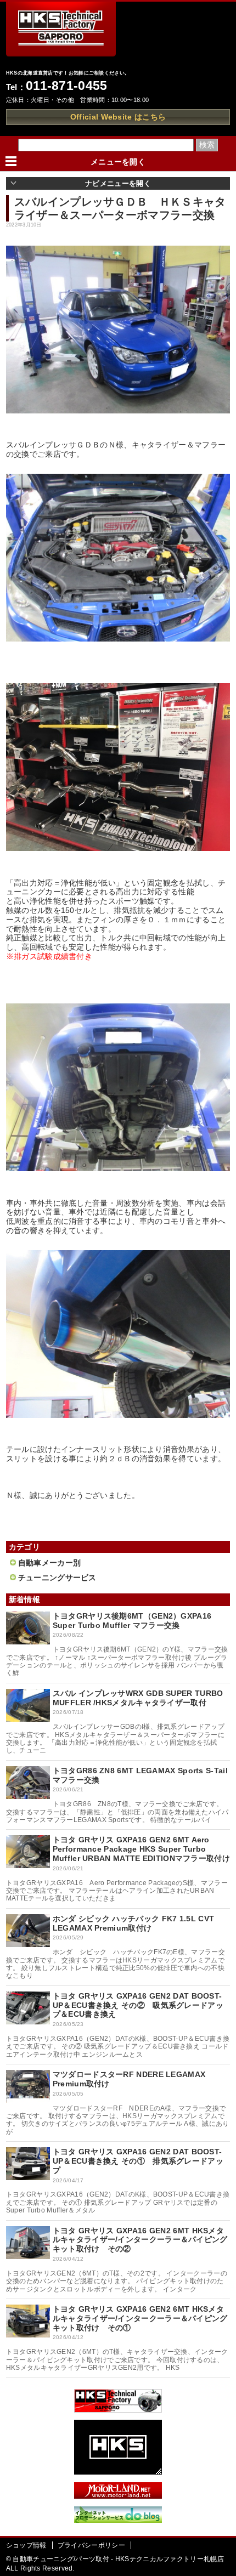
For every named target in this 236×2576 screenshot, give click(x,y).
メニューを (118, 162)
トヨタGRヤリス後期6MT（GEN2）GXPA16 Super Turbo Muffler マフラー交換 (132, 1621)
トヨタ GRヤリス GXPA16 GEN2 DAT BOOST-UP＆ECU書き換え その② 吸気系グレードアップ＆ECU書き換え (138, 2005)
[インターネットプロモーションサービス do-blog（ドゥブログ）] (118, 2520)
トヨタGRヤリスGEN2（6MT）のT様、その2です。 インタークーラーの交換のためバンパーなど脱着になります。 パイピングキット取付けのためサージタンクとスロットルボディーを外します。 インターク (117, 2281)
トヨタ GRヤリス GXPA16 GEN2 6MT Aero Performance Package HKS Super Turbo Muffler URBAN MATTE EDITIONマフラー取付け (141, 1849)
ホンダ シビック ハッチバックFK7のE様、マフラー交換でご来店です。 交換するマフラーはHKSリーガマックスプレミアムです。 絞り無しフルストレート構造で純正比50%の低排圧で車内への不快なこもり (116, 1964)
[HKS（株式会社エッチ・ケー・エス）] (118, 2472)
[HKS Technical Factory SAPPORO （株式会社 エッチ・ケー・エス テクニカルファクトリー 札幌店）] (118, 2410)
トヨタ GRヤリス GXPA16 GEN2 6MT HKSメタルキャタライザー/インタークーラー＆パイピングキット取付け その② (140, 2240)
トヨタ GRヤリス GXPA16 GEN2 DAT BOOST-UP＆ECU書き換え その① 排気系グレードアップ (138, 2161)
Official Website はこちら (118, 117)
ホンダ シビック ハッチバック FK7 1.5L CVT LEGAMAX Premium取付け (133, 1923)
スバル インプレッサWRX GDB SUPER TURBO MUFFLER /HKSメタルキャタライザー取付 (138, 1698)
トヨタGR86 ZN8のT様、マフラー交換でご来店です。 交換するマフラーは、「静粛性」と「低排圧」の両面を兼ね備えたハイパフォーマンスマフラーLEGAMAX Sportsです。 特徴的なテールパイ (117, 1812)
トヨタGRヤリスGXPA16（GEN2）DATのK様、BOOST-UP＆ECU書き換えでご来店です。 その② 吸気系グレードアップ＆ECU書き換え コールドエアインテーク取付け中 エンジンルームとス (118, 2047)
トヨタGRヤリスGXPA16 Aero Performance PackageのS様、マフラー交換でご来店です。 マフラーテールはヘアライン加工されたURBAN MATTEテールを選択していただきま (117, 1891)
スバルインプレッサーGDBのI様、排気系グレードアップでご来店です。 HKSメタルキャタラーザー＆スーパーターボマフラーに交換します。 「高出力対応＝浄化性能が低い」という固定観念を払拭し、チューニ (115, 1738)
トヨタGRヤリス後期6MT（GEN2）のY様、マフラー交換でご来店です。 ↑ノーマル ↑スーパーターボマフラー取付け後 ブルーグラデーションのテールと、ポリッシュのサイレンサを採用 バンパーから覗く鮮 (117, 1661)
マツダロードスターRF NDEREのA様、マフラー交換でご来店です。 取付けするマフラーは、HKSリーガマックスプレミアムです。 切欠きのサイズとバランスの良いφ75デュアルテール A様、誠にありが (118, 2120)
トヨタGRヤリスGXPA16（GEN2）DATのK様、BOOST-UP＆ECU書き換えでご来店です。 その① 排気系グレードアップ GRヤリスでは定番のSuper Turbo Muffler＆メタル (118, 2202)
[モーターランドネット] (118, 2496)
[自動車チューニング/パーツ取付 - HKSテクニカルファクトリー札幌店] (61, 33)
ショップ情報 (26, 2545)
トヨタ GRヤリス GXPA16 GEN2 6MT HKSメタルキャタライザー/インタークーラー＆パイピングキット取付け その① (140, 2318)
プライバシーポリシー (91, 2545)
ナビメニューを (118, 183)
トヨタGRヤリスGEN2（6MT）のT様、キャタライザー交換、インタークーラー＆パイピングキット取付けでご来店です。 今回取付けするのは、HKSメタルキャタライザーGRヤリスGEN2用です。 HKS (117, 2360)
